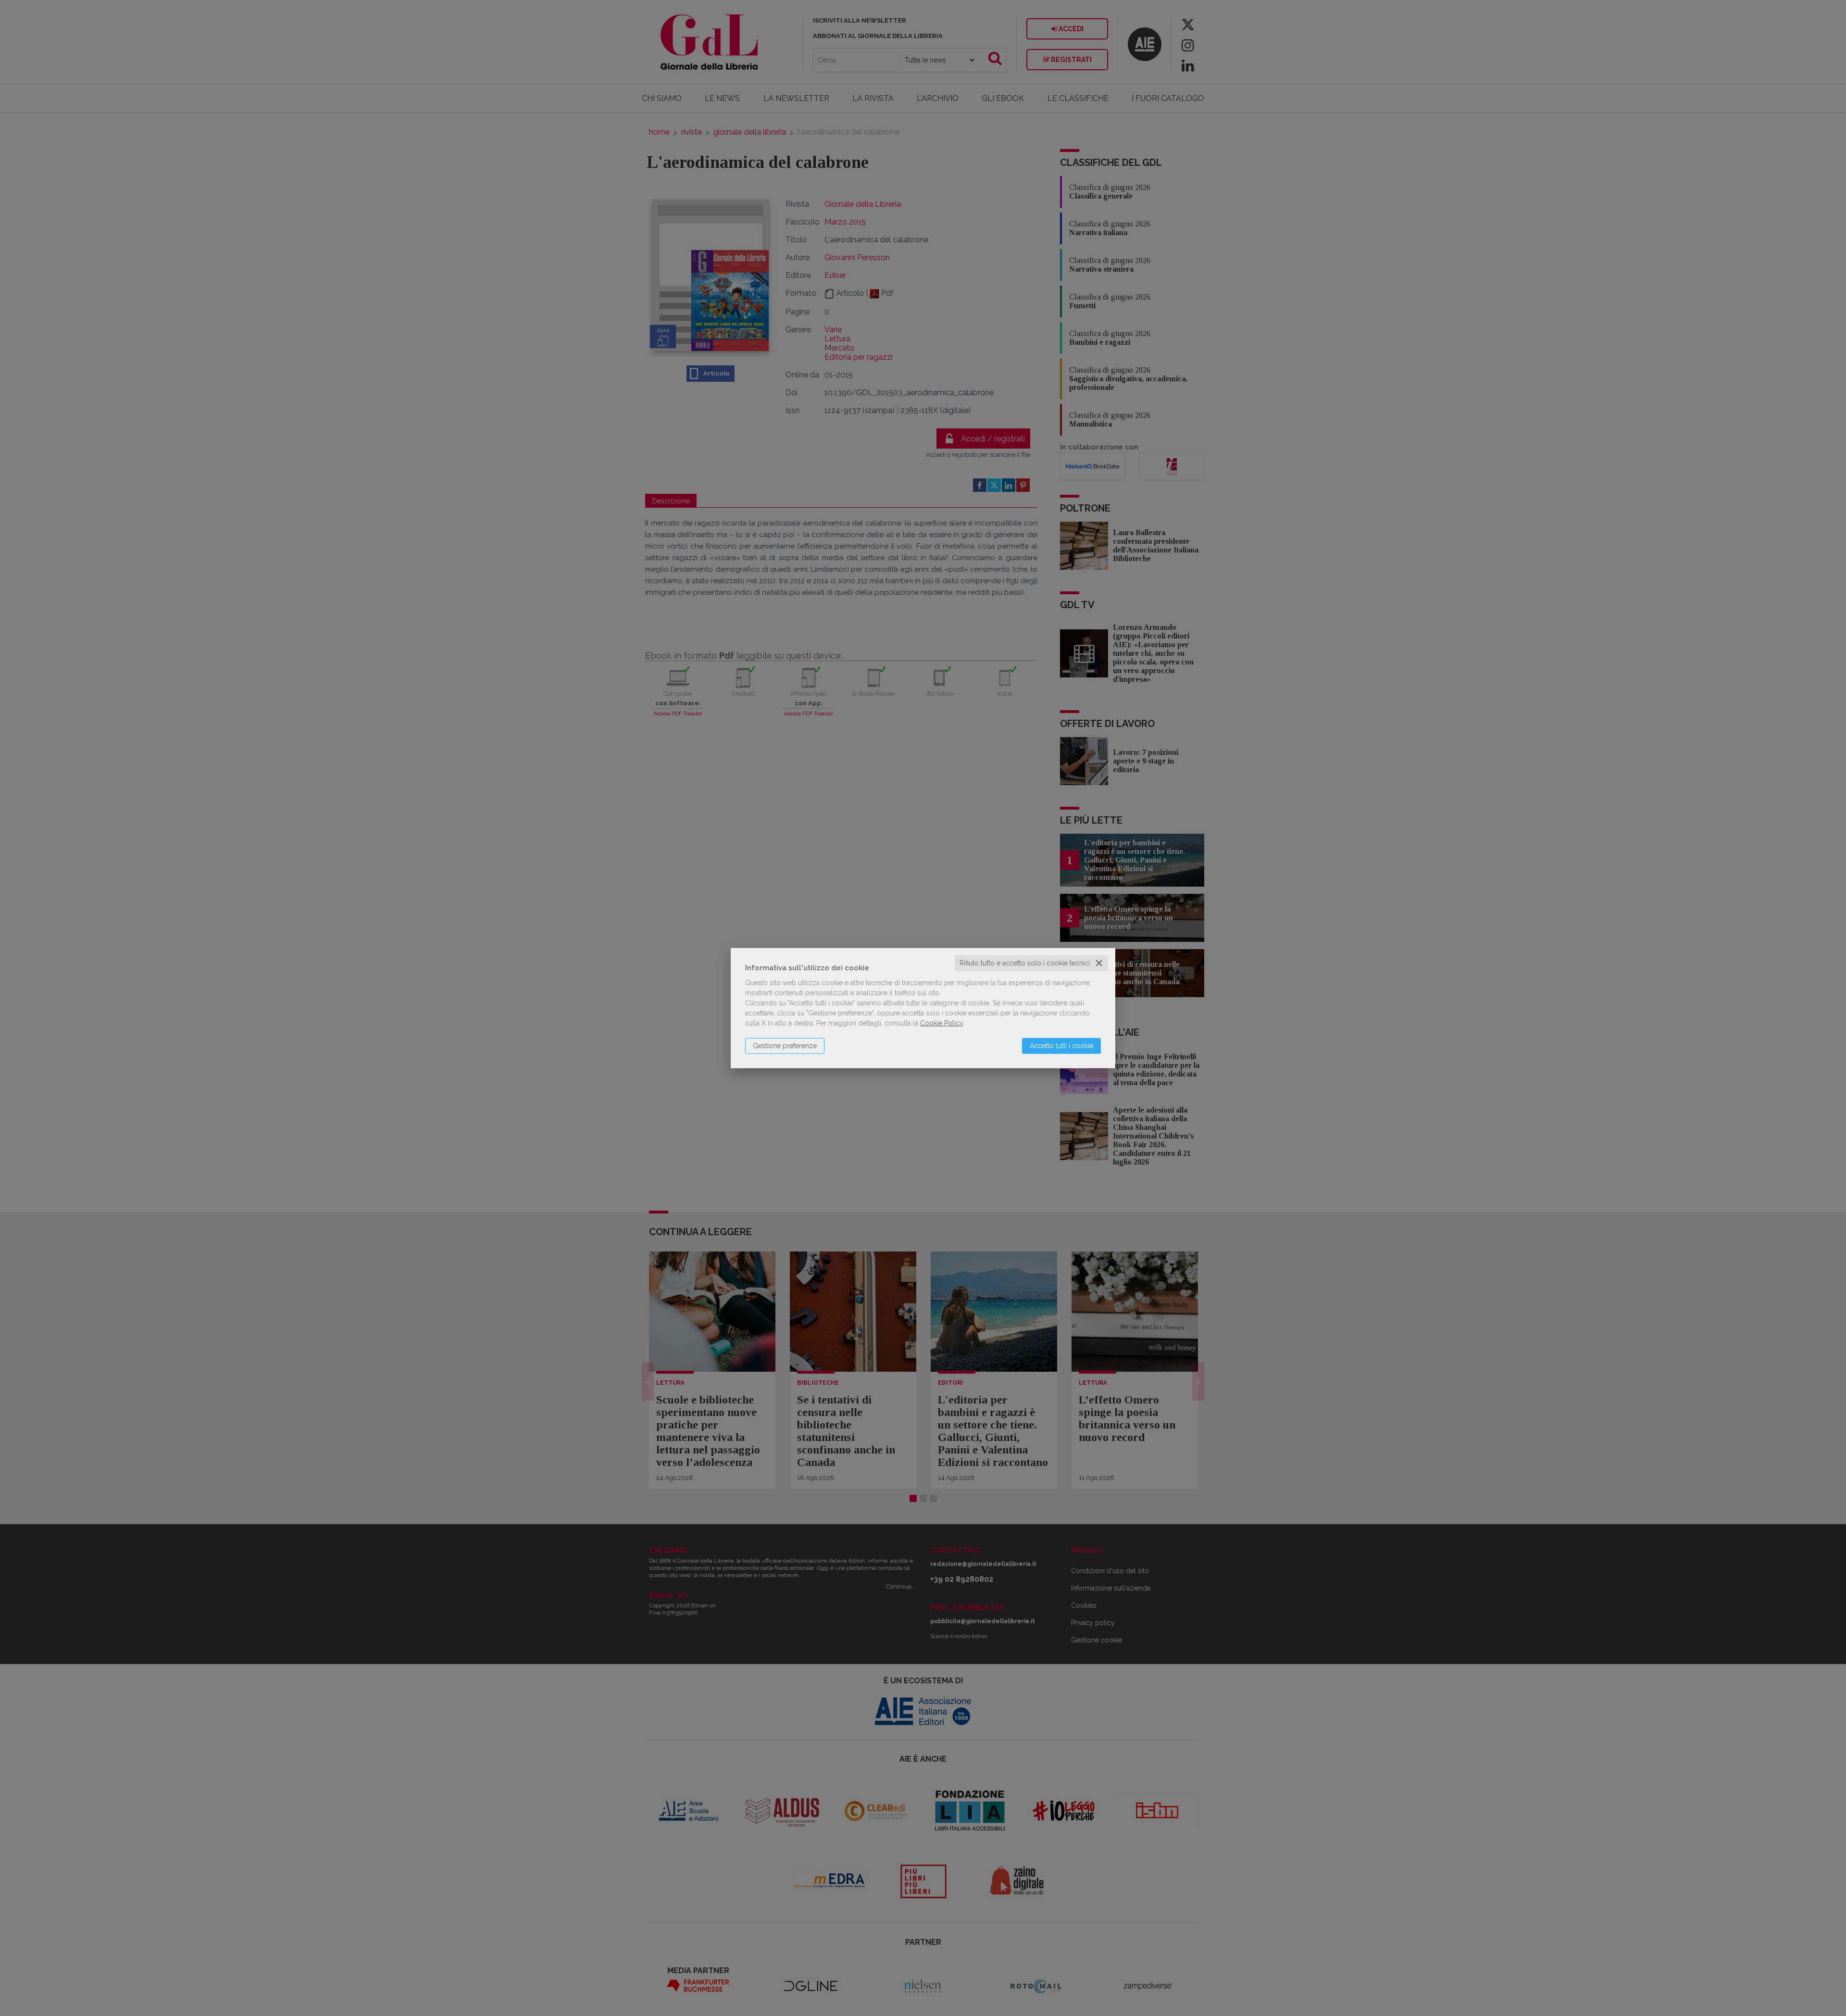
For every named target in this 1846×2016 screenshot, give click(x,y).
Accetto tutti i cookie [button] (1061, 1046)
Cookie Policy (942, 1023)
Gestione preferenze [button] (785, 1046)
